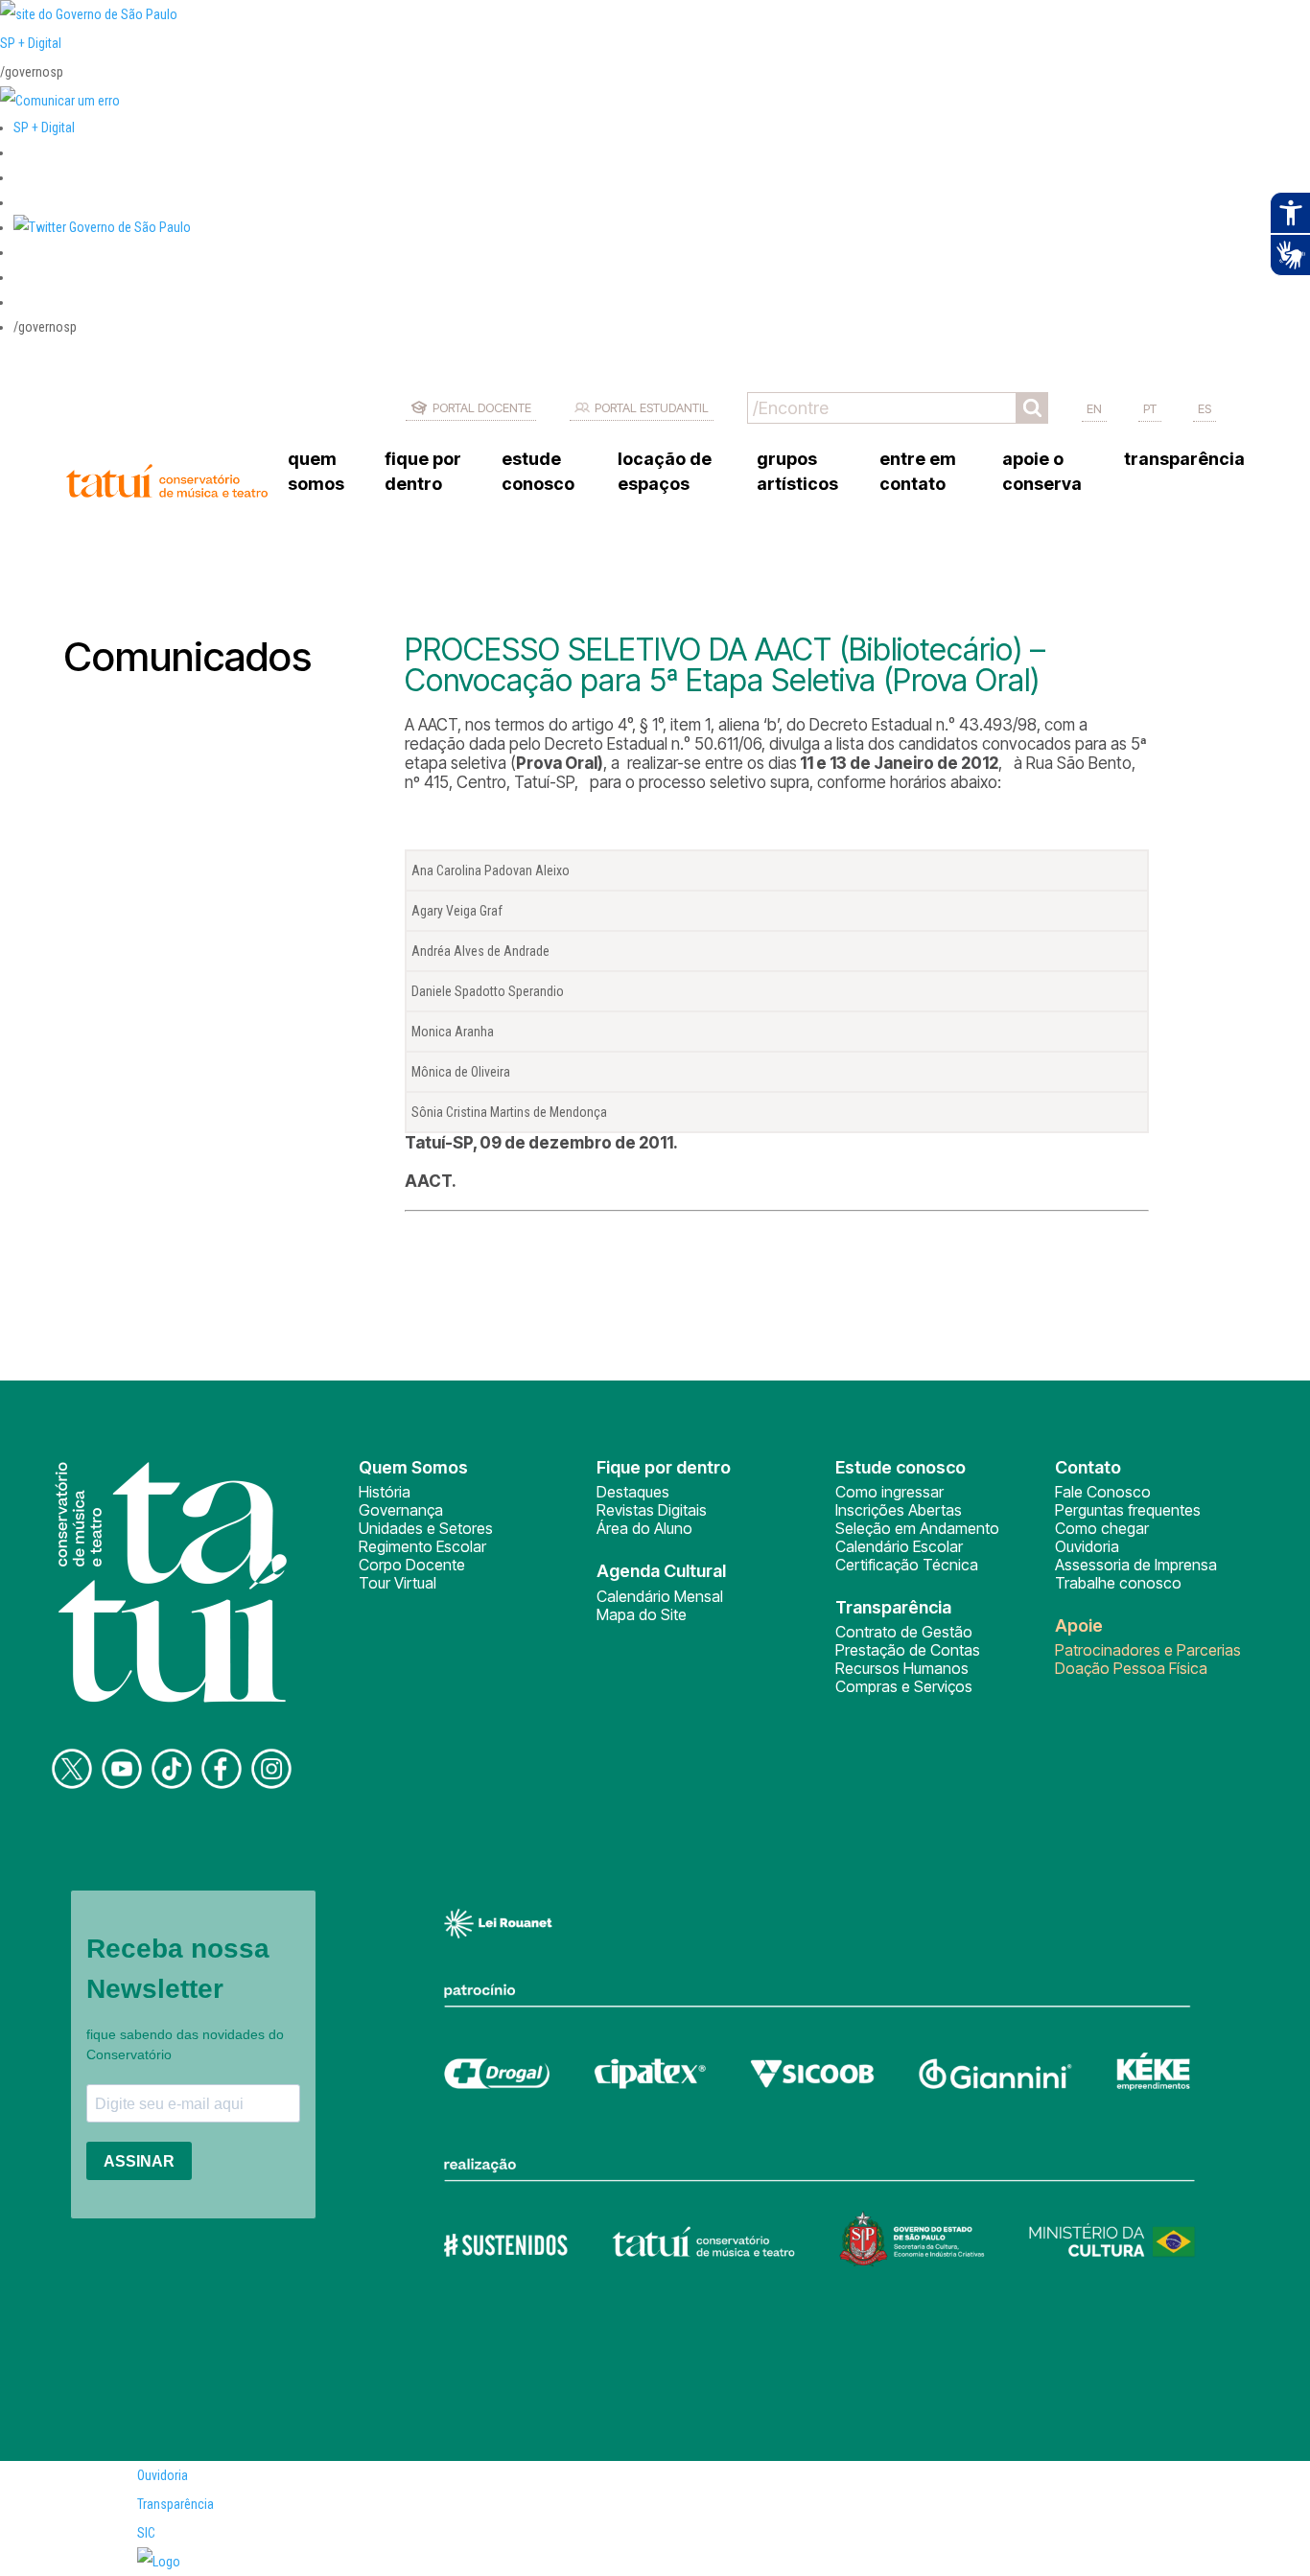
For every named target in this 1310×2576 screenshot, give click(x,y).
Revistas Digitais (652, 1510)
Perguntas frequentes (1128, 1510)
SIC (146, 2533)
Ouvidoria (1087, 1546)
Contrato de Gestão (904, 1632)
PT (1150, 408)
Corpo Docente (412, 1565)
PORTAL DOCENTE (482, 407)
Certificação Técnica (907, 1565)
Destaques (633, 1492)
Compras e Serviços (904, 1686)
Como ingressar (889, 1492)
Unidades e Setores (426, 1528)
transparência (1184, 459)
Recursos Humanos (902, 1668)
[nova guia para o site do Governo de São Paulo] (60, 101)
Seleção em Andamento (917, 1528)
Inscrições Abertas (899, 1510)
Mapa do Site (642, 1614)
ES (1205, 408)
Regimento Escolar (422, 1546)
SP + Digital (31, 43)
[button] (102, 227)
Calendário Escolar (899, 1546)
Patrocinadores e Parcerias (1148, 1650)
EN (1094, 408)
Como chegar (1102, 1528)
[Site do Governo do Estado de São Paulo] (89, 14)
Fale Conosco (1103, 1492)
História (385, 1492)
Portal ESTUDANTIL (652, 407)
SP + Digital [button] (44, 128)
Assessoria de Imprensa (1136, 1565)
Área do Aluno (644, 1528)
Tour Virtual (398, 1583)
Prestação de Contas (908, 1650)
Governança (401, 1510)
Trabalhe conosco (1118, 1583)
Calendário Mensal (660, 1596)
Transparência (175, 2504)
